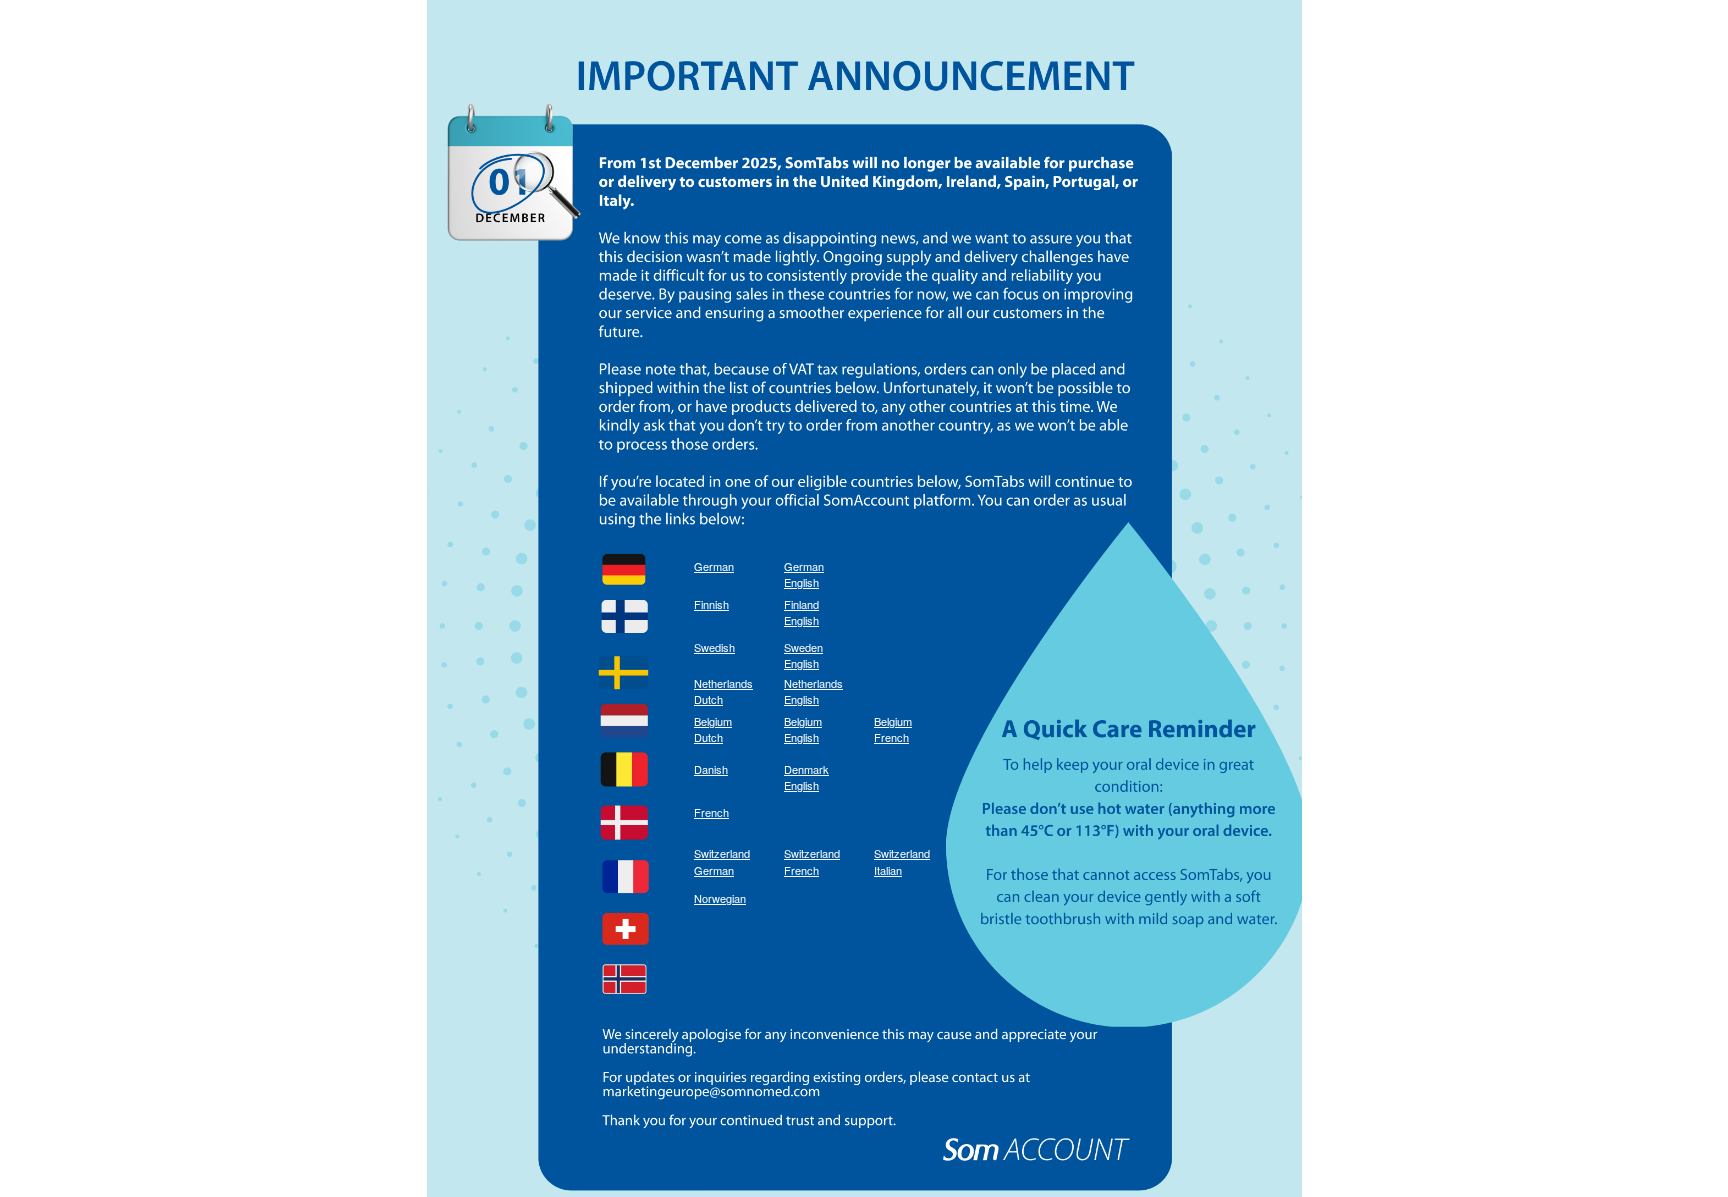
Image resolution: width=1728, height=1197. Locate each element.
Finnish (711, 604)
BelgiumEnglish (803, 729)
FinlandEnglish (801, 612)
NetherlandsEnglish (813, 691)
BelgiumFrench (893, 729)
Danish (711, 769)
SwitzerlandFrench (812, 861)
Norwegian (720, 898)
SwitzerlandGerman (722, 861)
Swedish (714, 647)
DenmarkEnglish (806, 777)
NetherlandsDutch (723, 691)
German (714, 566)
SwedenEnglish (803, 655)
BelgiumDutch (713, 729)
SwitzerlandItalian (902, 861)
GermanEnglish (804, 574)
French (711, 812)
